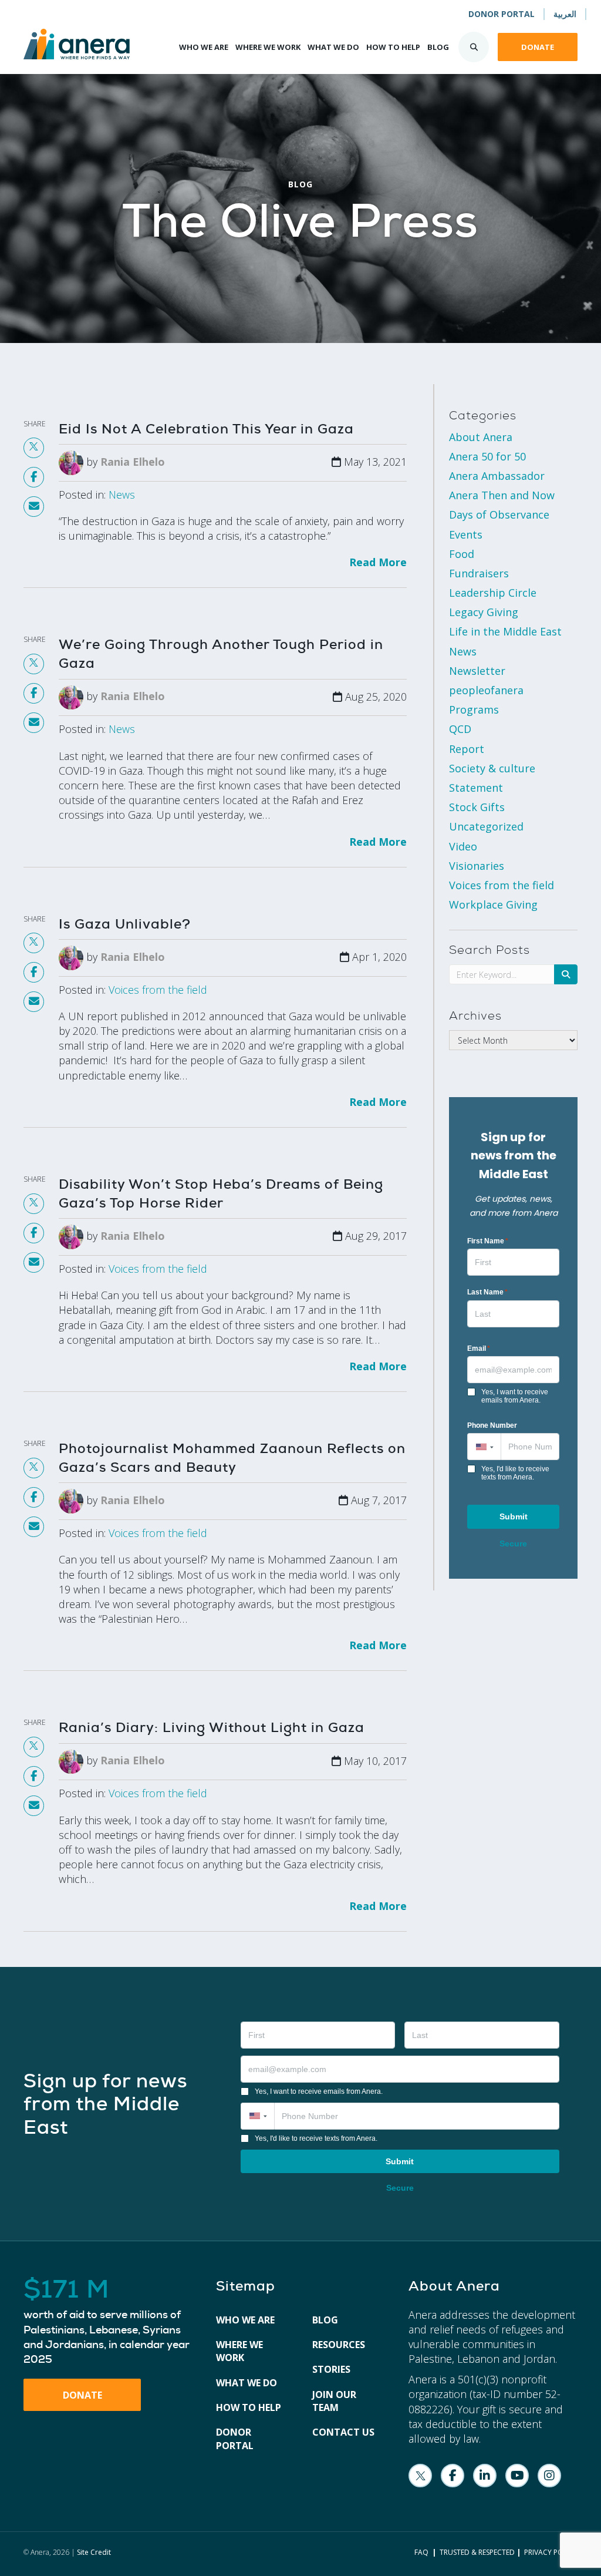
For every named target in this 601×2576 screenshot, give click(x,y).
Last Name (487, 1292)
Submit (514, 1516)
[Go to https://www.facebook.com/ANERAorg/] (453, 2476)
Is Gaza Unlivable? (125, 924)
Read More (378, 562)
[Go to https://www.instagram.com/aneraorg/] (549, 2476)
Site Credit (94, 2552)
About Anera (481, 437)
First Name (488, 1241)
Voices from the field (158, 990)
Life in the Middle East (505, 631)
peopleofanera (486, 690)
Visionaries (477, 866)
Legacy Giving (484, 612)
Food (462, 554)
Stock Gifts (477, 807)
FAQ (421, 2552)
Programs (474, 709)
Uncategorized (486, 826)
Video (463, 846)
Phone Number (492, 1425)
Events (466, 534)
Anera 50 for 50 (487, 456)
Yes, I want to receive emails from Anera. (515, 1396)
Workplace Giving (493, 904)
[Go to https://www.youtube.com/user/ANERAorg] (517, 2476)
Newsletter (477, 671)
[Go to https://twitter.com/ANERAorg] (420, 2476)
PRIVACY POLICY (551, 2552)
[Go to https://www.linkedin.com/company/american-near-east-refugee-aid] (485, 2476)
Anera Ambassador (497, 476)
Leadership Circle (493, 593)
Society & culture (492, 768)
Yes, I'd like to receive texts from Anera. (515, 1473)
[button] (484, 1447)
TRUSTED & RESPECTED (477, 2552)
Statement (476, 788)
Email (479, 1348)
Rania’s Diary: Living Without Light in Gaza (212, 1727)
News (122, 495)
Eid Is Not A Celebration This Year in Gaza (206, 429)
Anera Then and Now (502, 495)
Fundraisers (479, 573)
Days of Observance (499, 514)
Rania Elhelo (133, 462)
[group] (108, 2322)
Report (467, 749)
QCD (460, 729)
